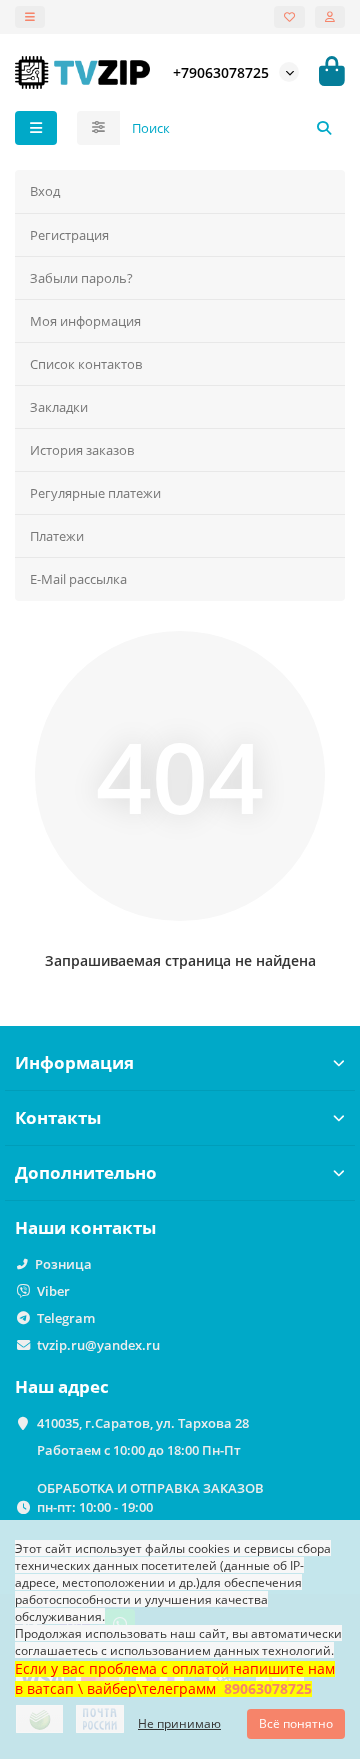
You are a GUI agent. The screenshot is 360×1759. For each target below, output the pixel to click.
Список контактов (86, 364)
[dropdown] (30, 17)
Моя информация (85, 321)
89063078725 (268, 1688)
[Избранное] (289, 17)
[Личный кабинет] (330, 17)
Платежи (57, 536)
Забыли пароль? (81, 278)
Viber (53, 1291)
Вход (45, 191)
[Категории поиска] (98, 128)
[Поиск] (324, 128)
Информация (74, 1062)
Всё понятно (296, 1723)
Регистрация (69, 235)
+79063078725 (221, 72)
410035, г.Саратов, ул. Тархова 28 (143, 1423)
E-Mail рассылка (78, 579)
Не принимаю (179, 1723)
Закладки (59, 407)
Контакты (58, 1117)
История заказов (82, 450)
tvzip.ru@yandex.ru (98, 1345)
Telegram (66, 1318)
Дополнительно (86, 1172)
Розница (63, 1264)
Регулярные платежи (95, 493)
